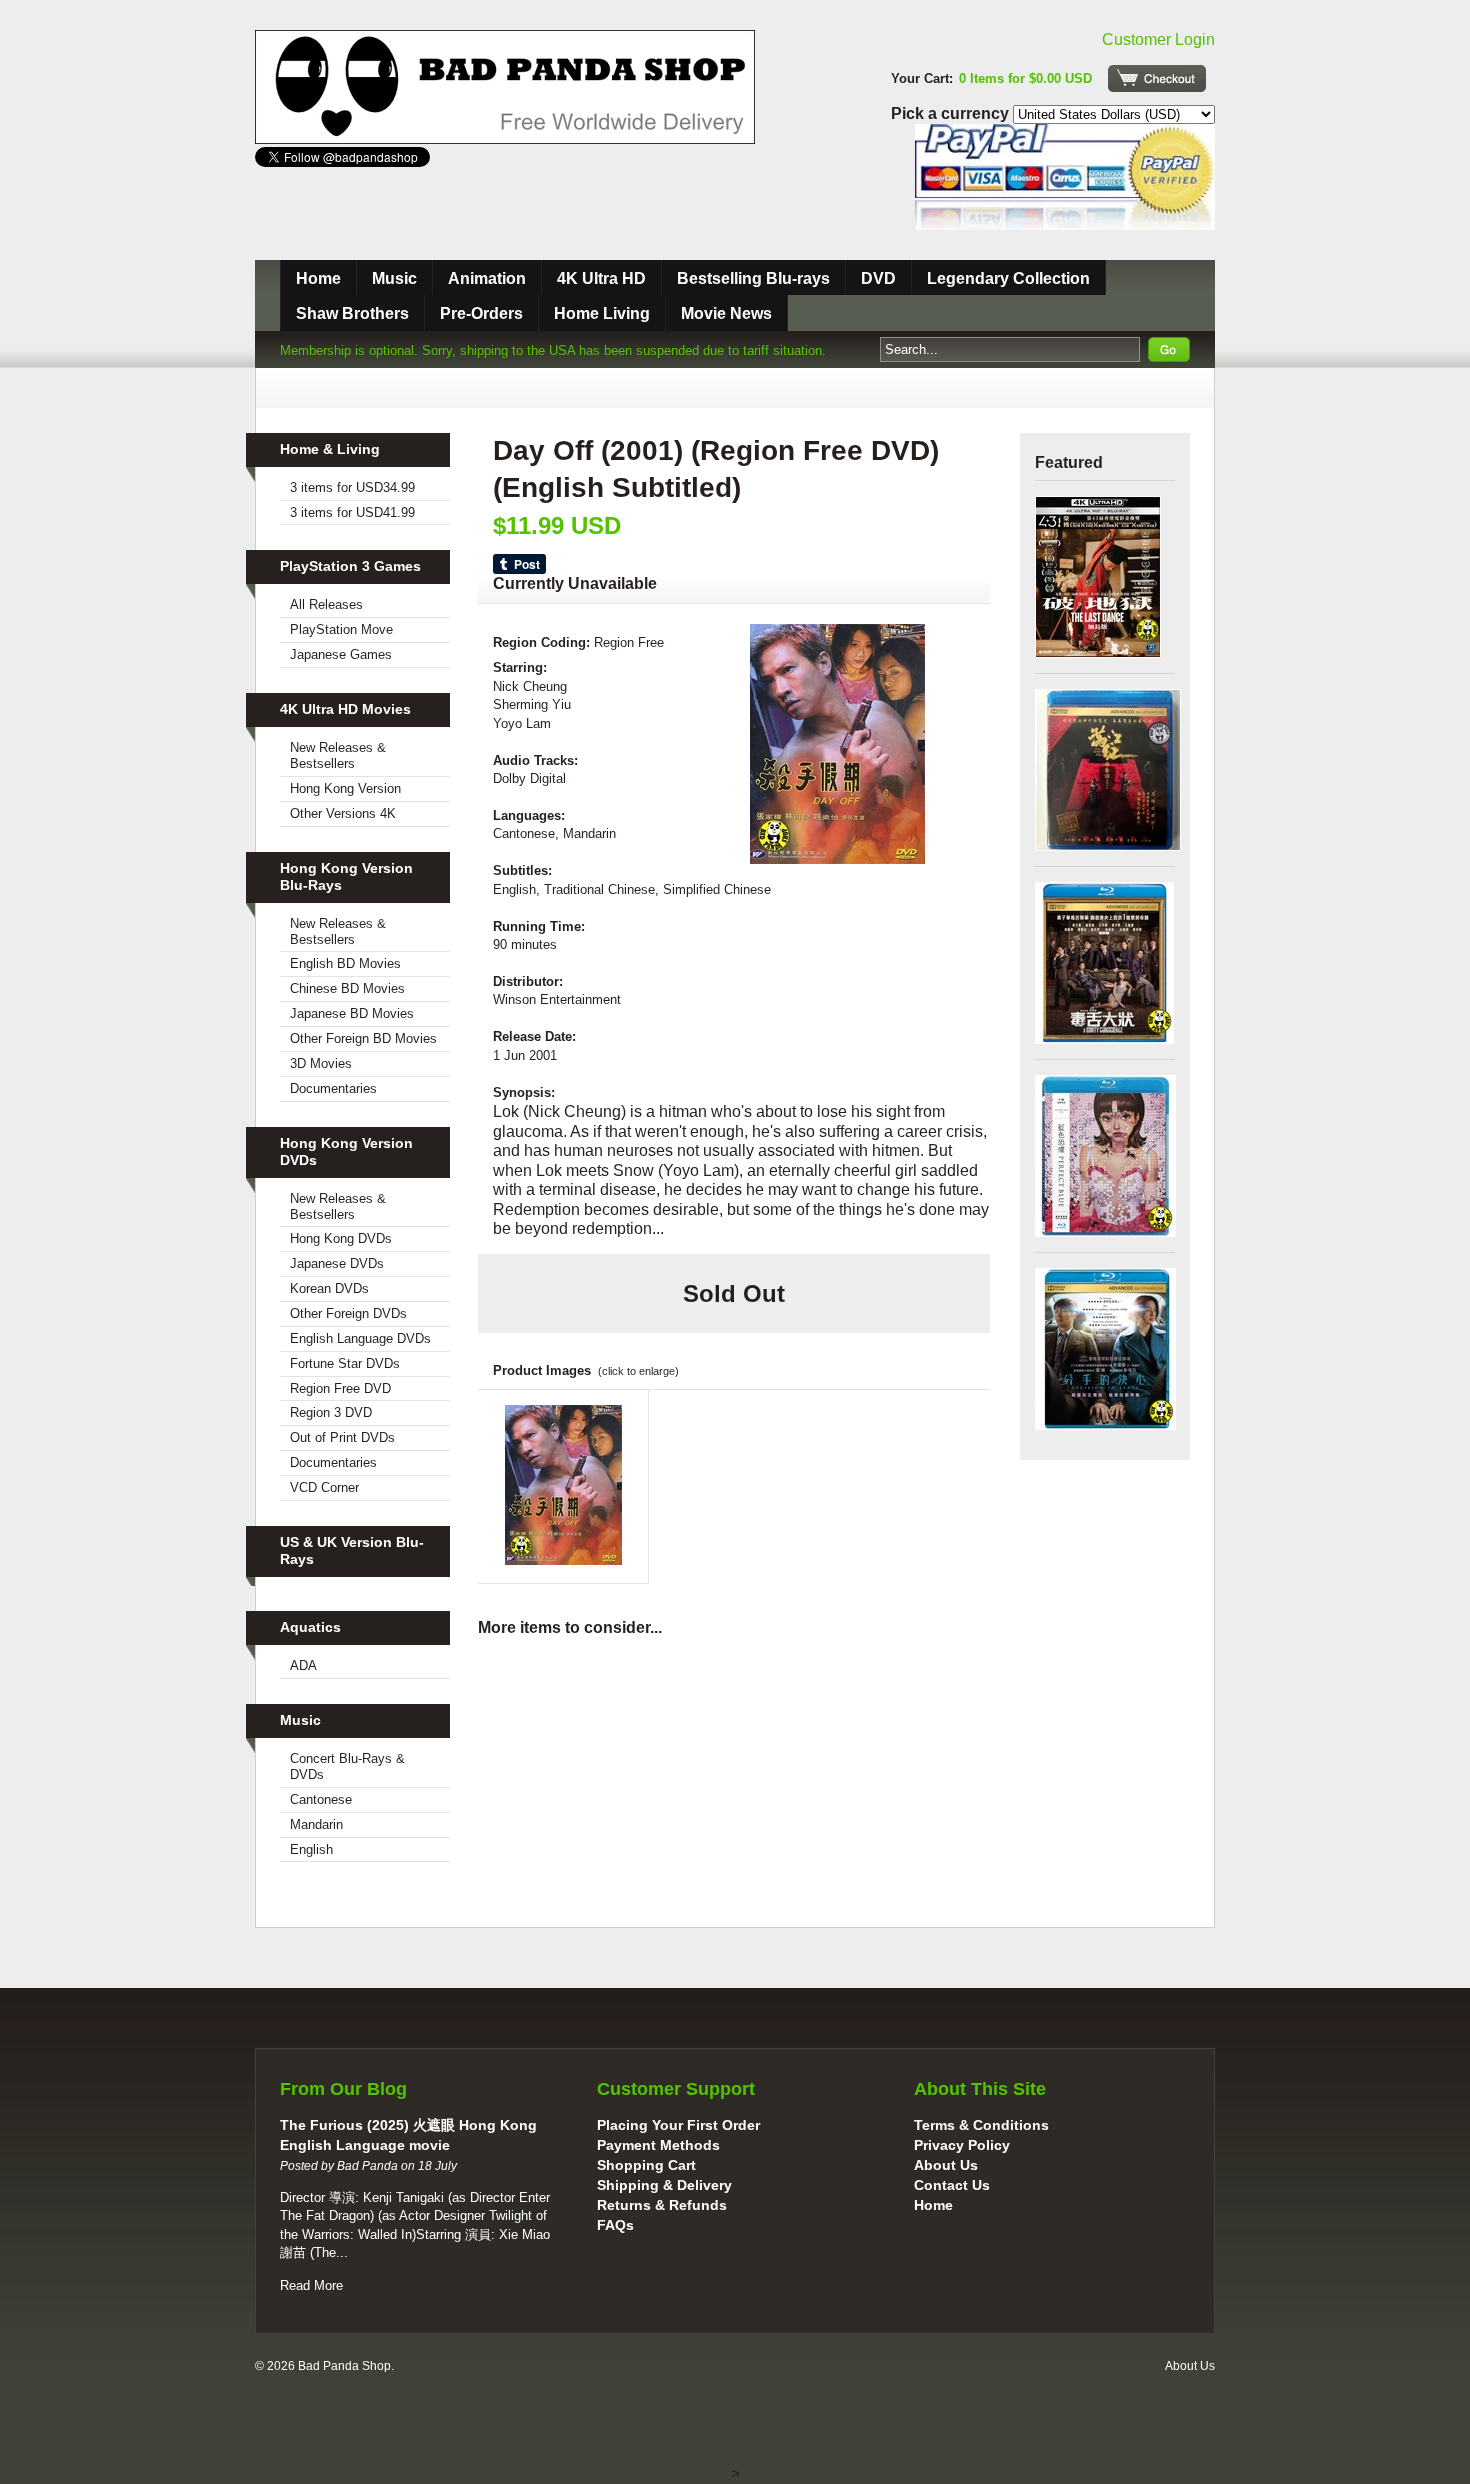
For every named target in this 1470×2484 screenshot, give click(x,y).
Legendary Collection (1008, 278)
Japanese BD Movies (352, 1013)
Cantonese (321, 1799)
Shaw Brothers (352, 313)
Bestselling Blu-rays (753, 278)
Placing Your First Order (678, 2125)
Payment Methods (658, 2145)
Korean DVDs (329, 1288)
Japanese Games (341, 654)
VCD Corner (324, 1487)
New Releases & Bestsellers (338, 755)
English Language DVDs (360, 1338)
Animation (487, 278)
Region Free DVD (340, 1388)
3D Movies (321, 1063)
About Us (946, 2165)
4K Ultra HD (601, 278)
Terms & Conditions (981, 2125)
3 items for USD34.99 (352, 487)
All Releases (326, 604)
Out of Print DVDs (342, 1437)
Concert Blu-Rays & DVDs (347, 1766)
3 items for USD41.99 (352, 512)
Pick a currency (952, 113)
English (311, 1849)
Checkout (1157, 78)
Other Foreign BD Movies (363, 1038)
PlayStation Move (341, 629)
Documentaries (333, 1088)
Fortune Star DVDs (345, 1363)
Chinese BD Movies (347, 988)
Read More (311, 2285)
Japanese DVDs (337, 1263)
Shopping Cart (646, 2165)
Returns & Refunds (662, 2205)
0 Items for (1025, 78)
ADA (303, 1665)
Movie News (726, 313)
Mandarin (316, 1824)
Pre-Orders (481, 313)
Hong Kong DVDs (341, 1238)
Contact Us (952, 2185)
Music (394, 278)
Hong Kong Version (345, 788)
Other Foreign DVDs (348, 1313)
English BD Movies (345, 963)
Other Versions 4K (343, 813)
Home (318, 278)
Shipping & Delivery (664, 2185)
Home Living (602, 313)
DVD (878, 278)
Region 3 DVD (331, 1412)
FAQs (615, 2225)
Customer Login (1158, 39)
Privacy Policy (962, 2145)
